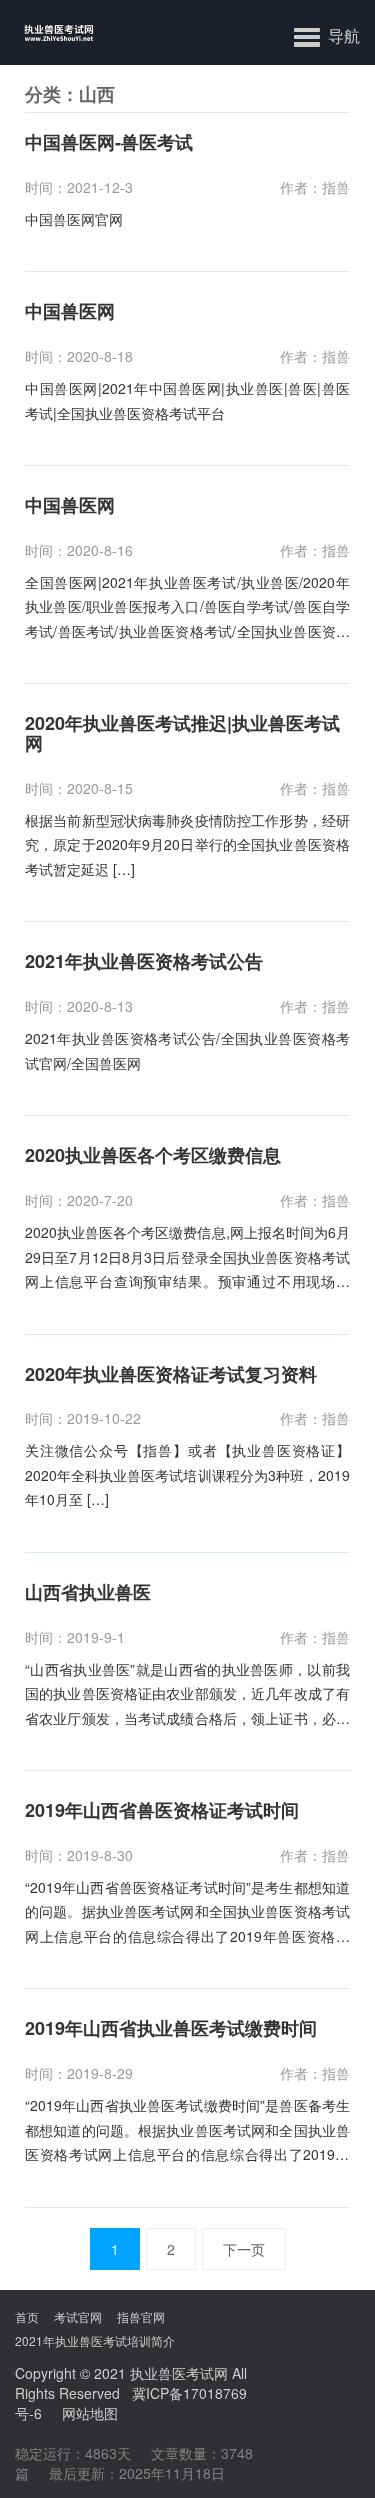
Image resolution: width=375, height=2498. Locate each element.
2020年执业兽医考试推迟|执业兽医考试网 (182, 734)
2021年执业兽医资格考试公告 (144, 962)
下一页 (244, 2249)
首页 (27, 2316)
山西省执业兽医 (88, 1593)
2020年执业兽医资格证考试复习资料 (171, 1375)
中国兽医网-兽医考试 (109, 143)
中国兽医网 (70, 312)
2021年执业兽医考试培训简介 (95, 2340)
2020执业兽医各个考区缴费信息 (153, 1156)
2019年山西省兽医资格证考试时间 (162, 1811)
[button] (327, 35)
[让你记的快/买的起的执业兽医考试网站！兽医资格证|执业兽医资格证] (47, 32)
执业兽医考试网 (179, 2373)
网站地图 (90, 2413)
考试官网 (78, 2316)
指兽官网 (141, 2316)
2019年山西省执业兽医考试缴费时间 (171, 2029)
